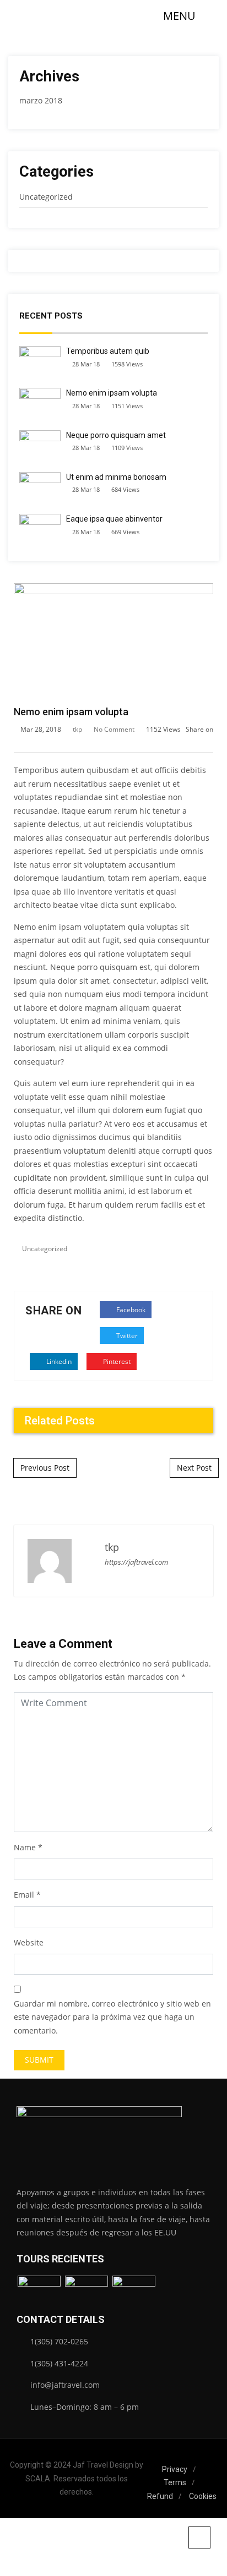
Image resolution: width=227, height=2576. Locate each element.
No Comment (114, 729)
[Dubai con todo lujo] (87, 2292)
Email (24, 1895)
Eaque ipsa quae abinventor (114, 519)
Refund (160, 2496)
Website (29, 1942)
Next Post (194, 1468)
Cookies (203, 2496)
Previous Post (45, 1468)
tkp (77, 729)
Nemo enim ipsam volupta (112, 393)
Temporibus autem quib (108, 351)
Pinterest (116, 1361)
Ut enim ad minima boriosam (116, 477)
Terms (175, 2482)
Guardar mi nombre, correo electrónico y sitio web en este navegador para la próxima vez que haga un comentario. (112, 2017)
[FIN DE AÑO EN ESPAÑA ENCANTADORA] (39, 2292)
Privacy (175, 2469)
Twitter (126, 1336)
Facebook (130, 1310)
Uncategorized (46, 197)
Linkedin (58, 1361)
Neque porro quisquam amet (116, 435)
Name (25, 1847)
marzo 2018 (41, 100)
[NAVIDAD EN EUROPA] (134, 2292)
